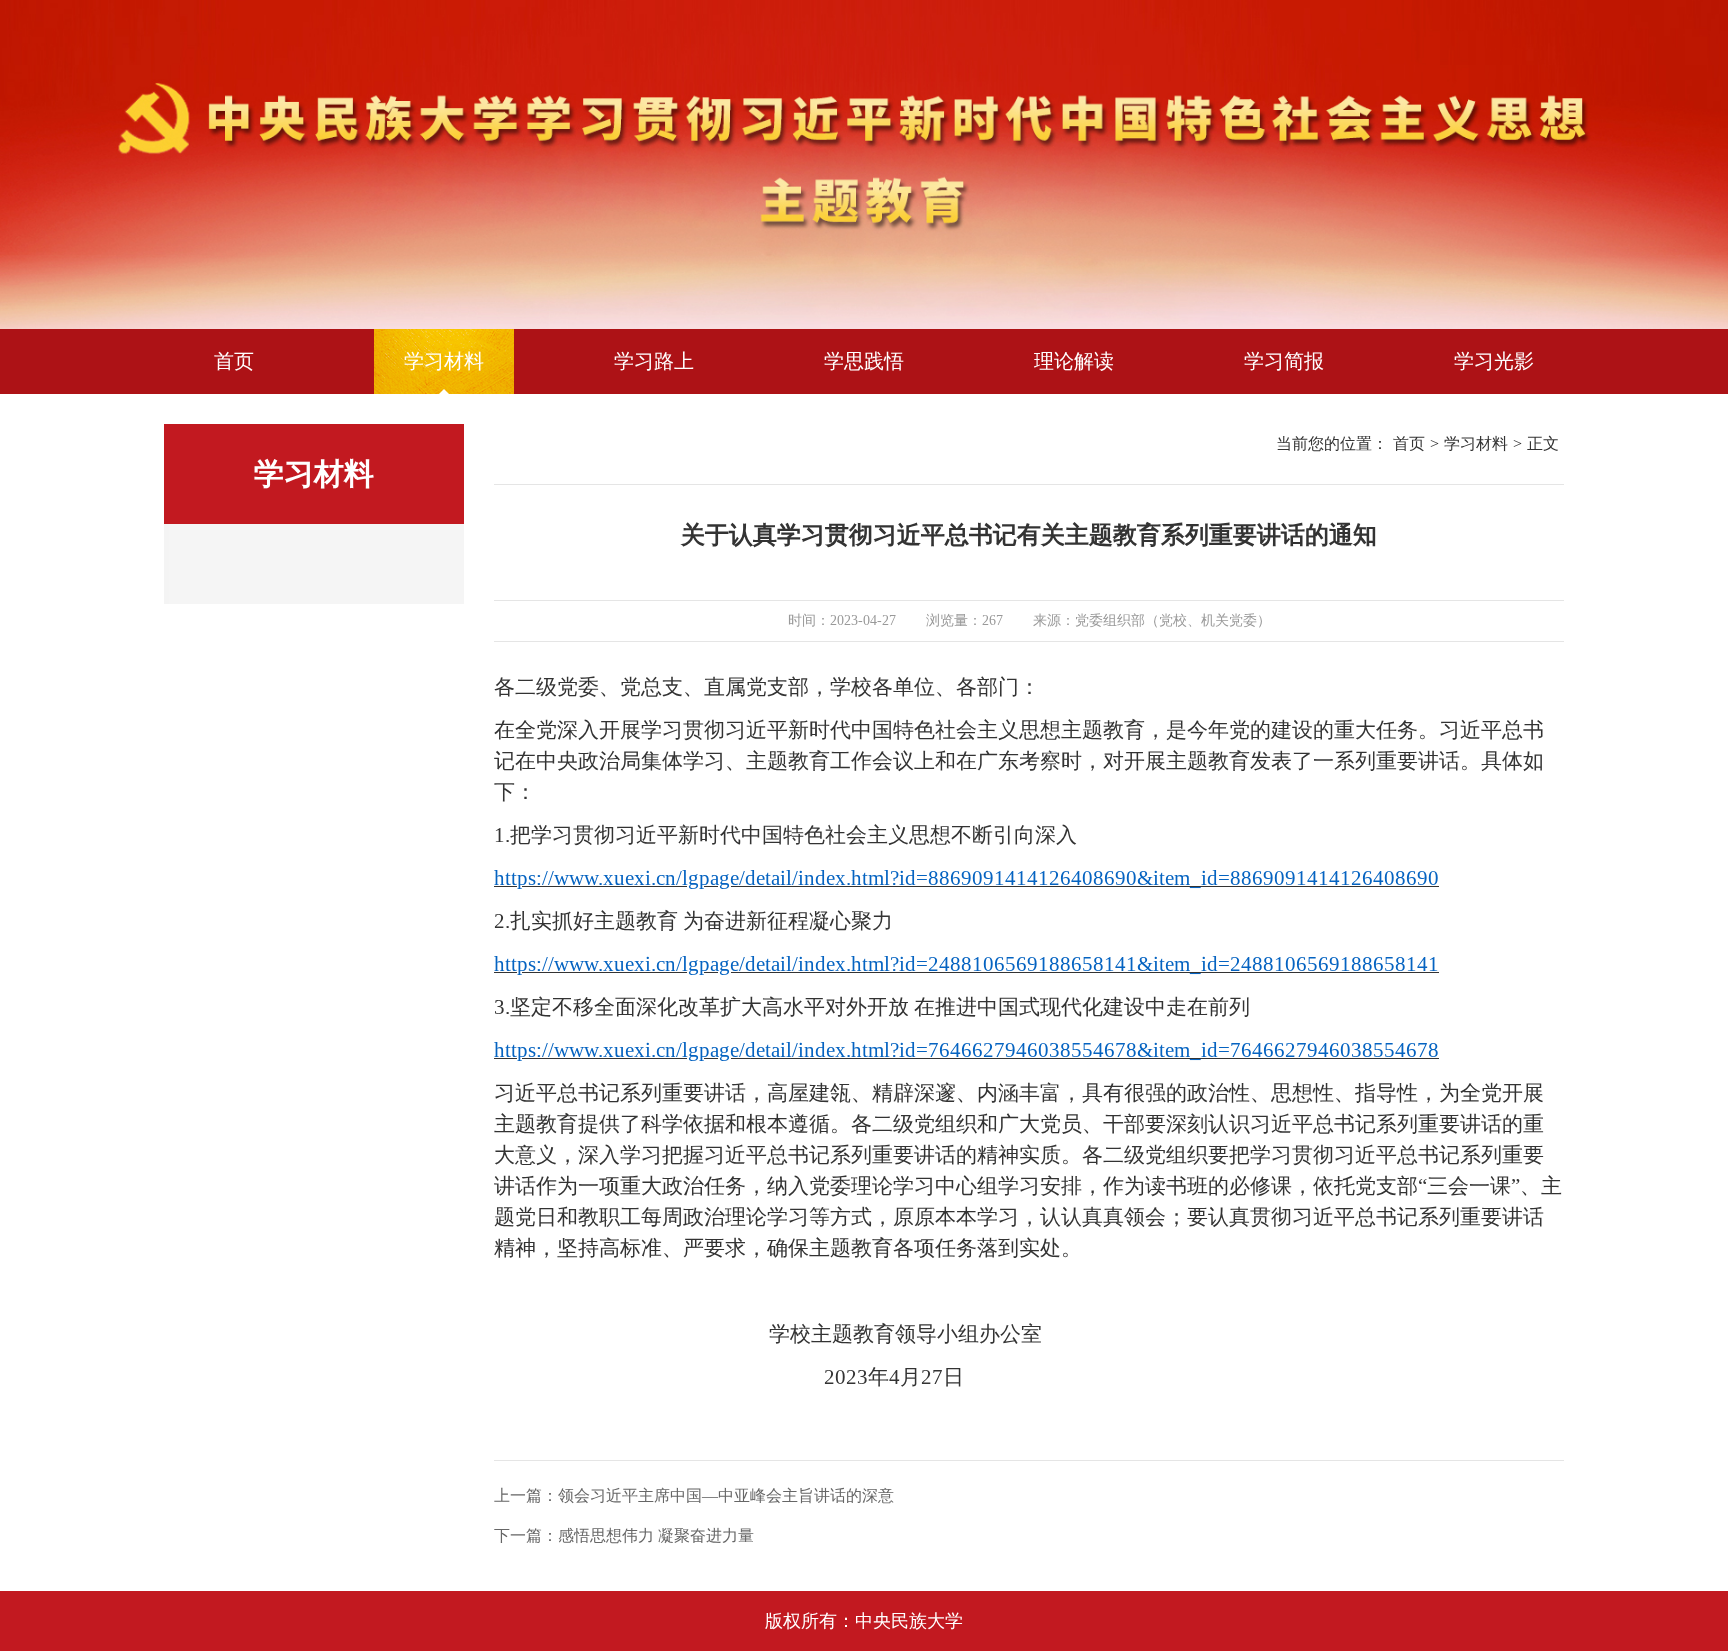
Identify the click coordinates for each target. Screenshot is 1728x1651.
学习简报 (1284, 361)
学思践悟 (864, 361)
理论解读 (1074, 361)
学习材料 (444, 361)
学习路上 (654, 361)
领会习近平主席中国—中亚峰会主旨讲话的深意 (726, 1495)
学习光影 (1494, 361)
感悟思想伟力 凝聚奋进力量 (656, 1535)
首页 (234, 361)
